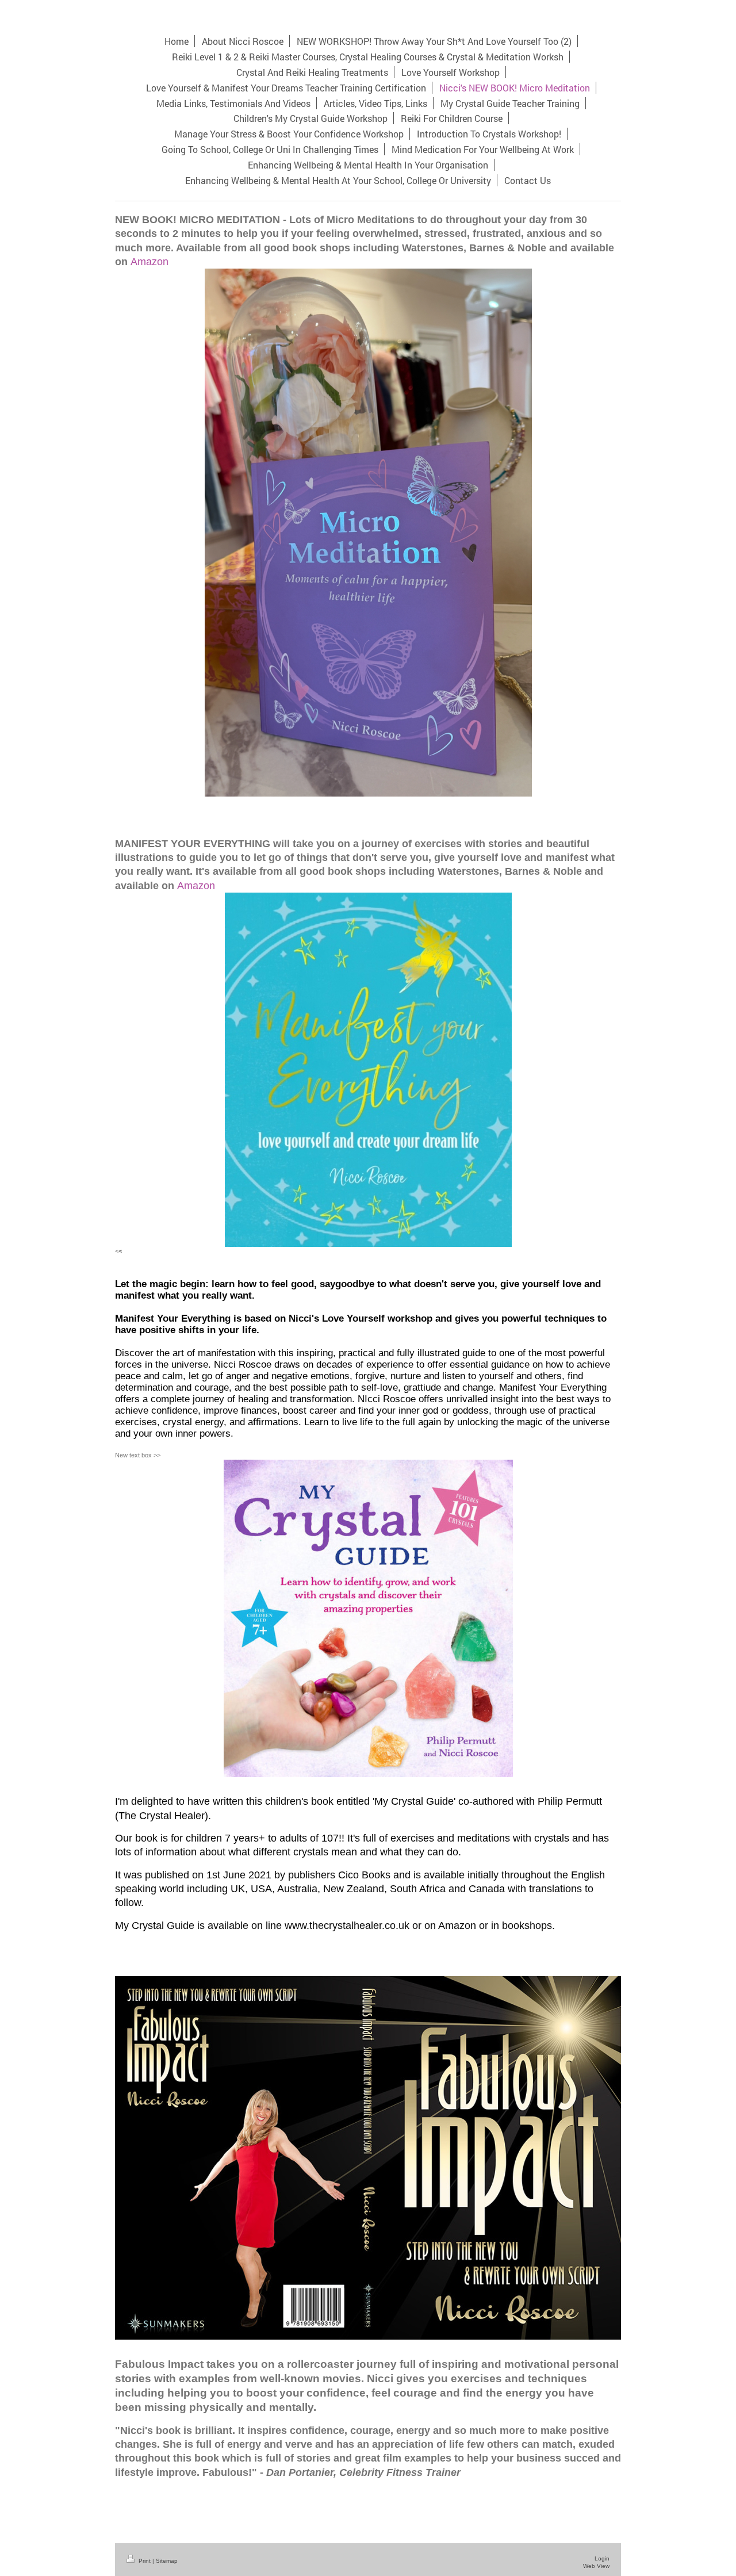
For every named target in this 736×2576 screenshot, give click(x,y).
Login (602, 2558)
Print (145, 2561)
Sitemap (167, 2561)
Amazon (149, 261)
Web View (596, 2566)
